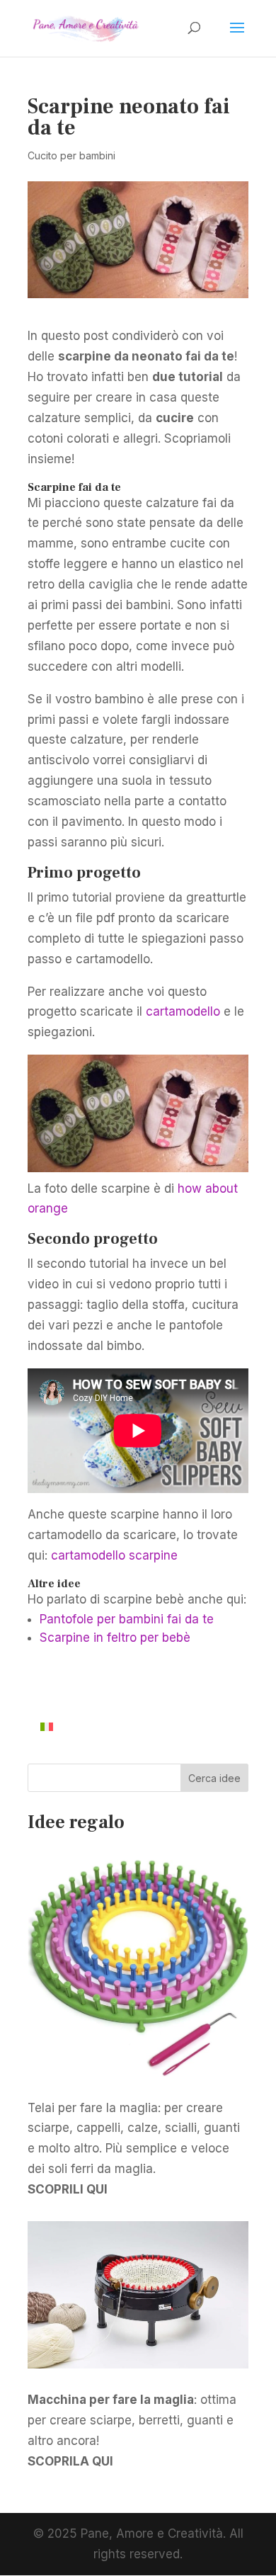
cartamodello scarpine (114, 1555)
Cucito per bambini (71, 155)
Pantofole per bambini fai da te (127, 1619)
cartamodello (183, 1011)
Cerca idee (214, 1778)
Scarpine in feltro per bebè (115, 1638)
